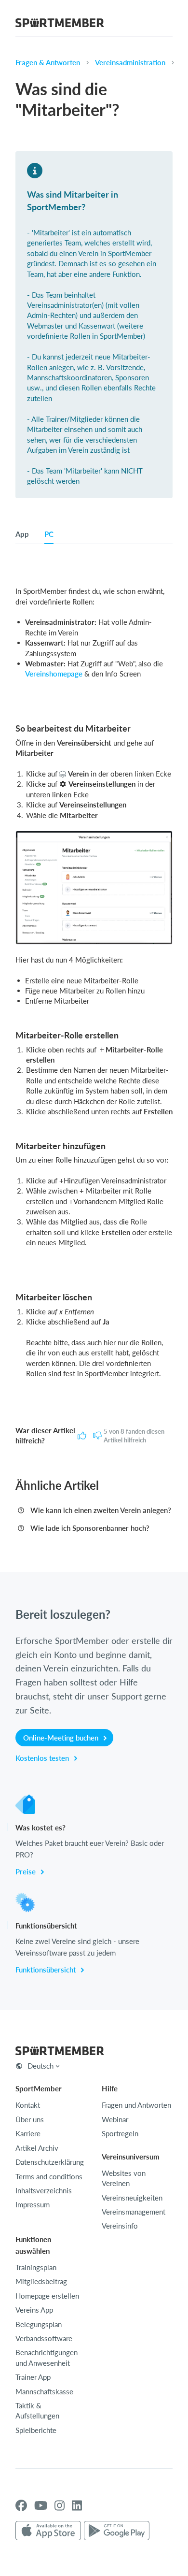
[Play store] (117, 2531)
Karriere (28, 2133)
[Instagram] (60, 2505)
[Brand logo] (60, 24)
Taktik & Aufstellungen (37, 2411)
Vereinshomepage (54, 674)
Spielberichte (36, 2430)
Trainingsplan (36, 2267)
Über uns (30, 2119)
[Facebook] (21, 2505)
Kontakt (28, 2105)
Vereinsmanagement (134, 2212)
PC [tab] (49, 534)
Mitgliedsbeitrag (41, 2281)
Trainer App (33, 2377)
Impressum (33, 2204)
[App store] (48, 2531)
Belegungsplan (39, 2324)
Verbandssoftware (44, 2338)
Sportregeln (120, 2133)
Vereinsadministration (130, 62)
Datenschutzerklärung (50, 2162)
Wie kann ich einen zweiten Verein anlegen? (101, 1510)
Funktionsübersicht (47, 1970)
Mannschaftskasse (44, 2391)
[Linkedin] (77, 2505)
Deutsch (40, 2066)
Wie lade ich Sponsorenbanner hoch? (90, 1528)
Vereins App (34, 2310)
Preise (27, 1871)
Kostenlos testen (43, 1758)
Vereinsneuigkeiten (132, 2198)
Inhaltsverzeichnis (44, 2190)
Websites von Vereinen (124, 2178)
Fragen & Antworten (48, 62)
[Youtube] (41, 2505)
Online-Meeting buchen (62, 1738)
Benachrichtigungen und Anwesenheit (47, 2357)
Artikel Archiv (37, 2148)
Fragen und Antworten (136, 2105)
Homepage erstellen (47, 2296)
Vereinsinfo (120, 2226)
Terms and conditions (49, 2176)
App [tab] (22, 534)
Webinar (115, 2119)
